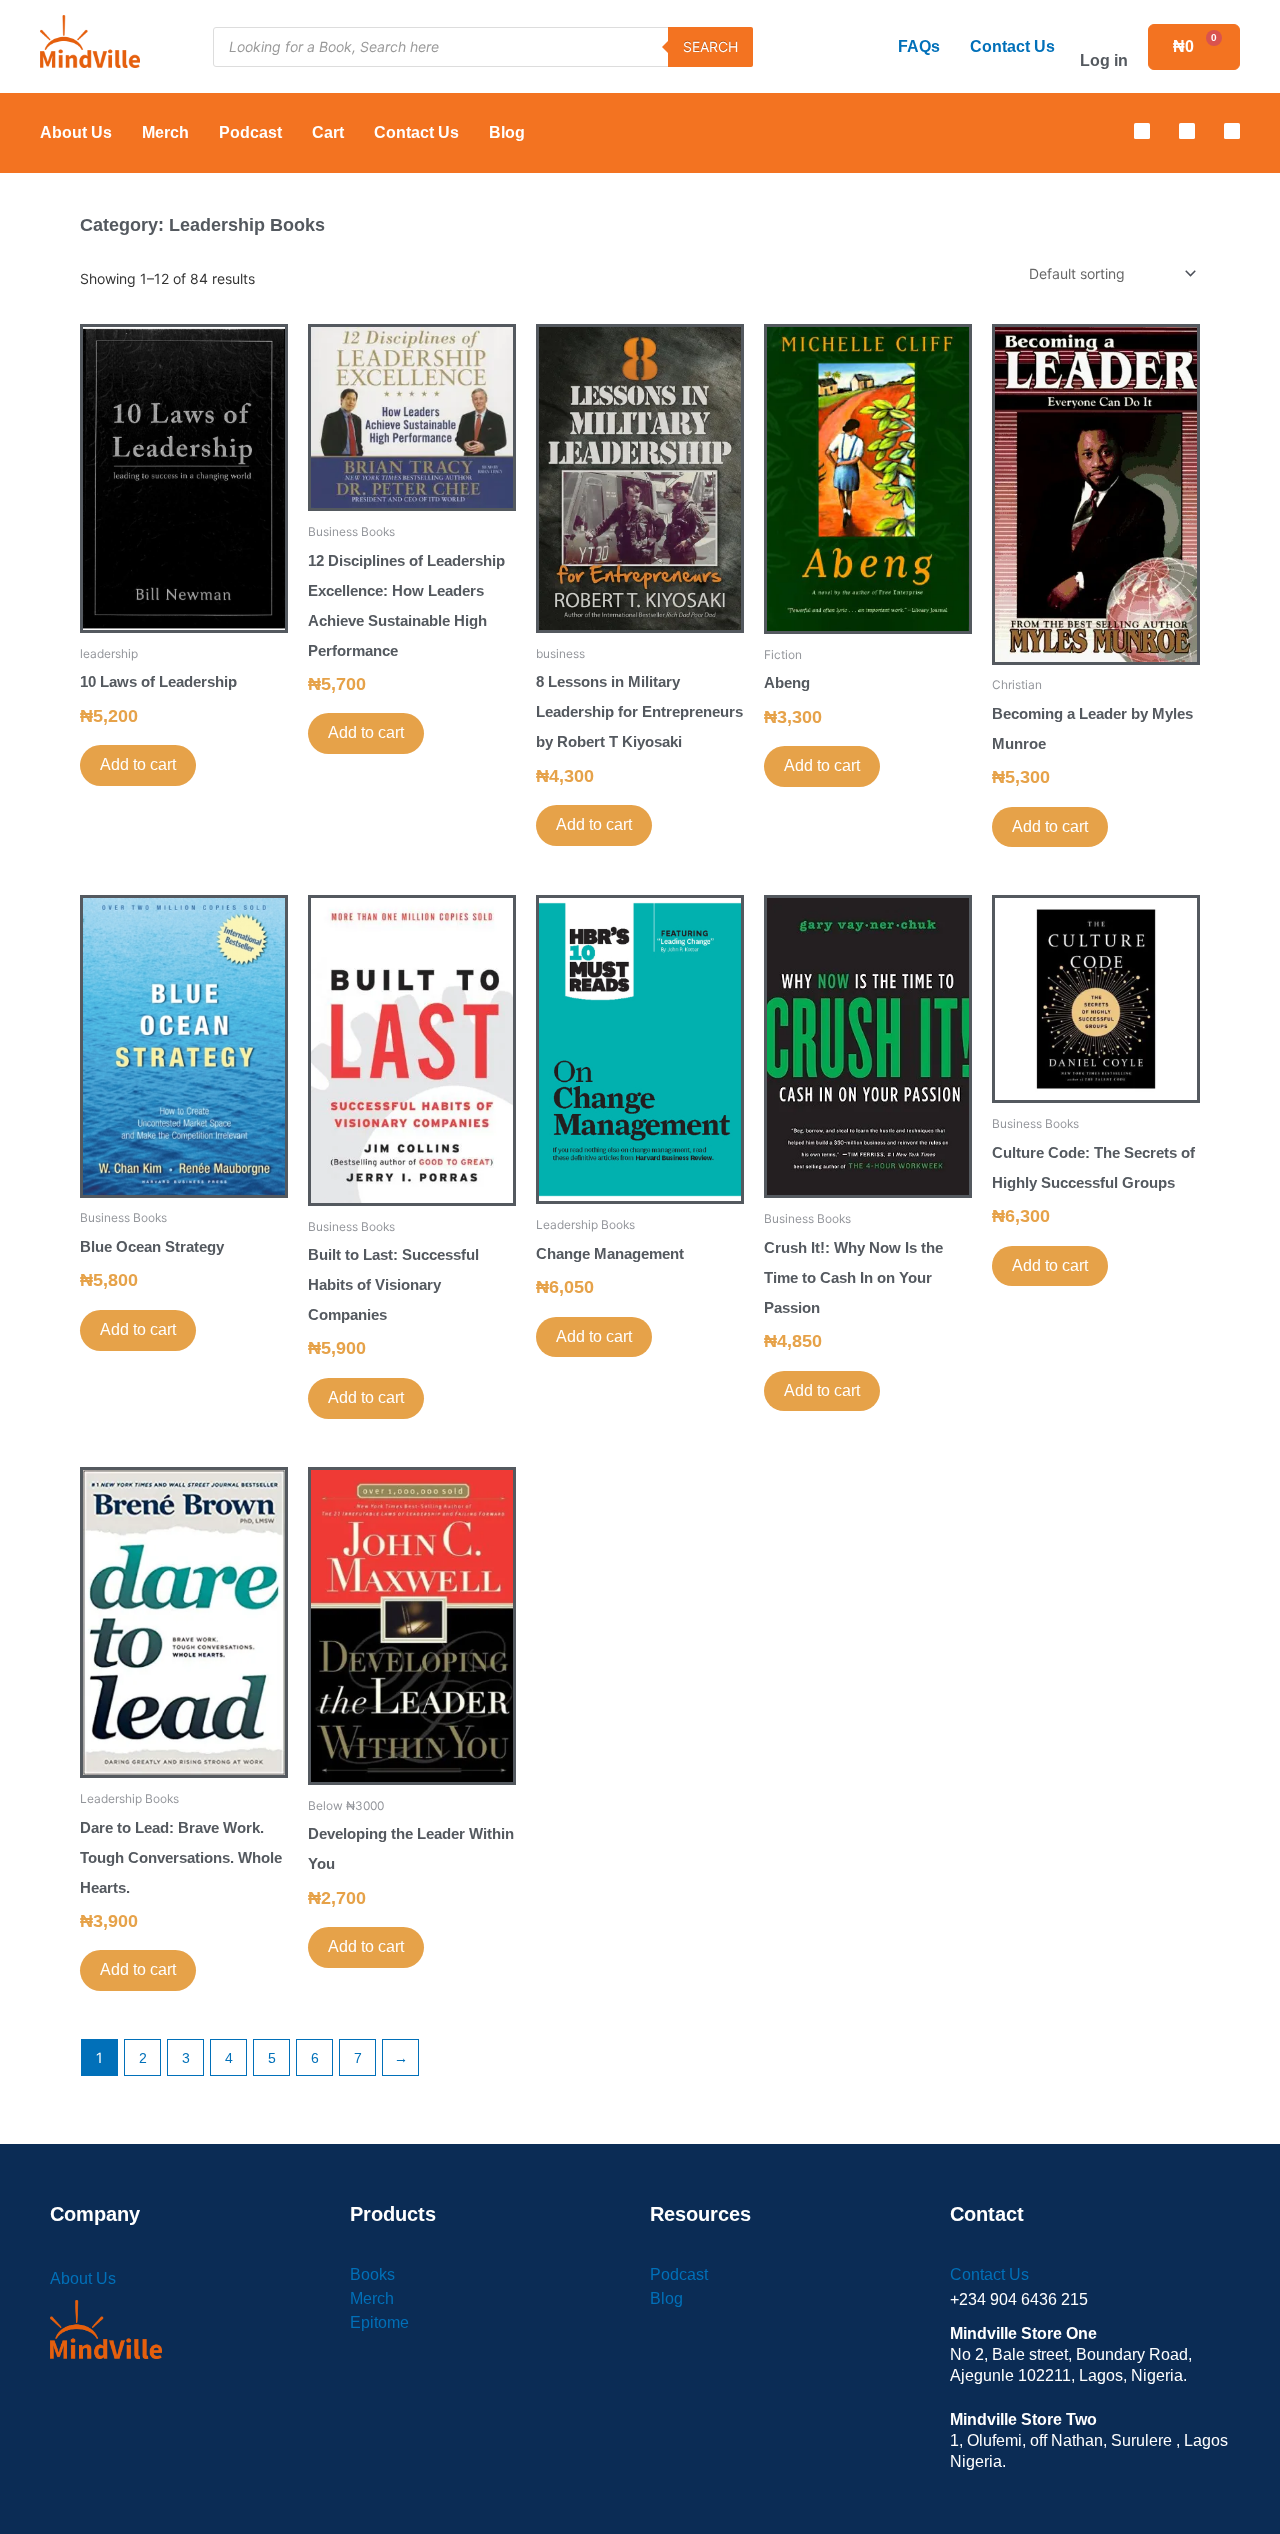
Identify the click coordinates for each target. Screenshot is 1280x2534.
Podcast (250, 132)
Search (710, 46)
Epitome (379, 2322)
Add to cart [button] (138, 764)
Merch (165, 132)
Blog (507, 132)
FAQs (919, 46)
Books (372, 2274)
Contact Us (1012, 46)
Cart (328, 132)
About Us (76, 132)
